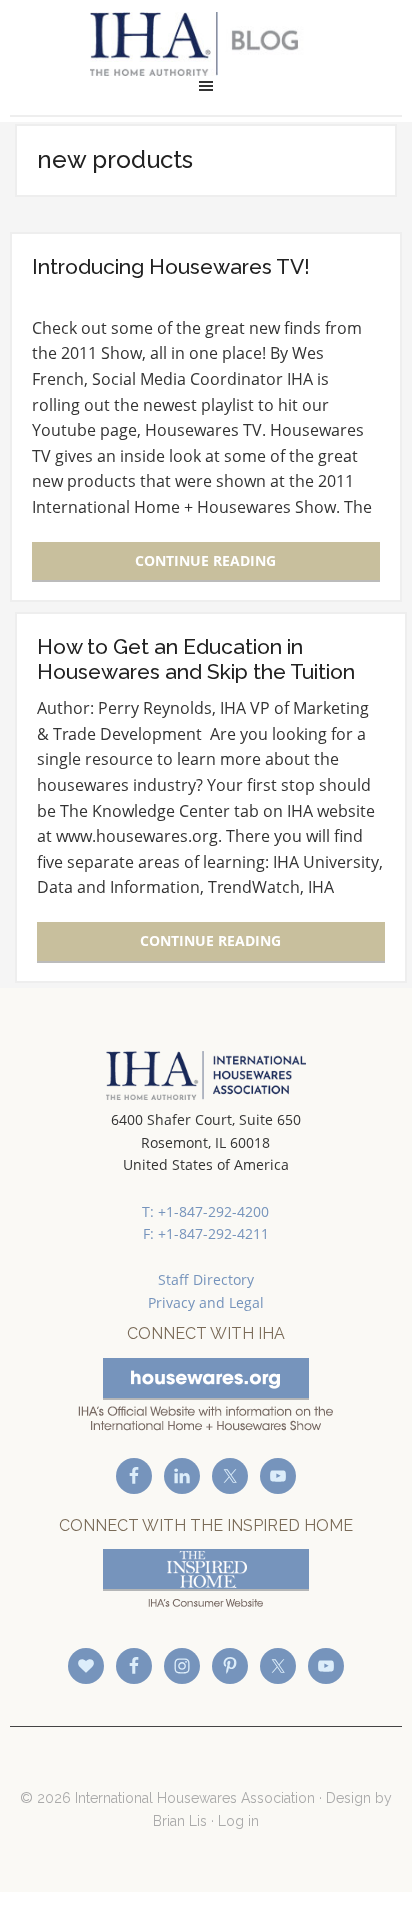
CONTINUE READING (205, 560)
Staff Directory (206, 1279)
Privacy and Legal (206, 1302)
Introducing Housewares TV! (171, 266)
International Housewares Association (205, 44)
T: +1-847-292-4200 (205, 1211)
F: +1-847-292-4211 (206, 1233)
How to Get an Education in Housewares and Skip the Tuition (196, 659)
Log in (238, 1821)
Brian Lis (180, 1821)
